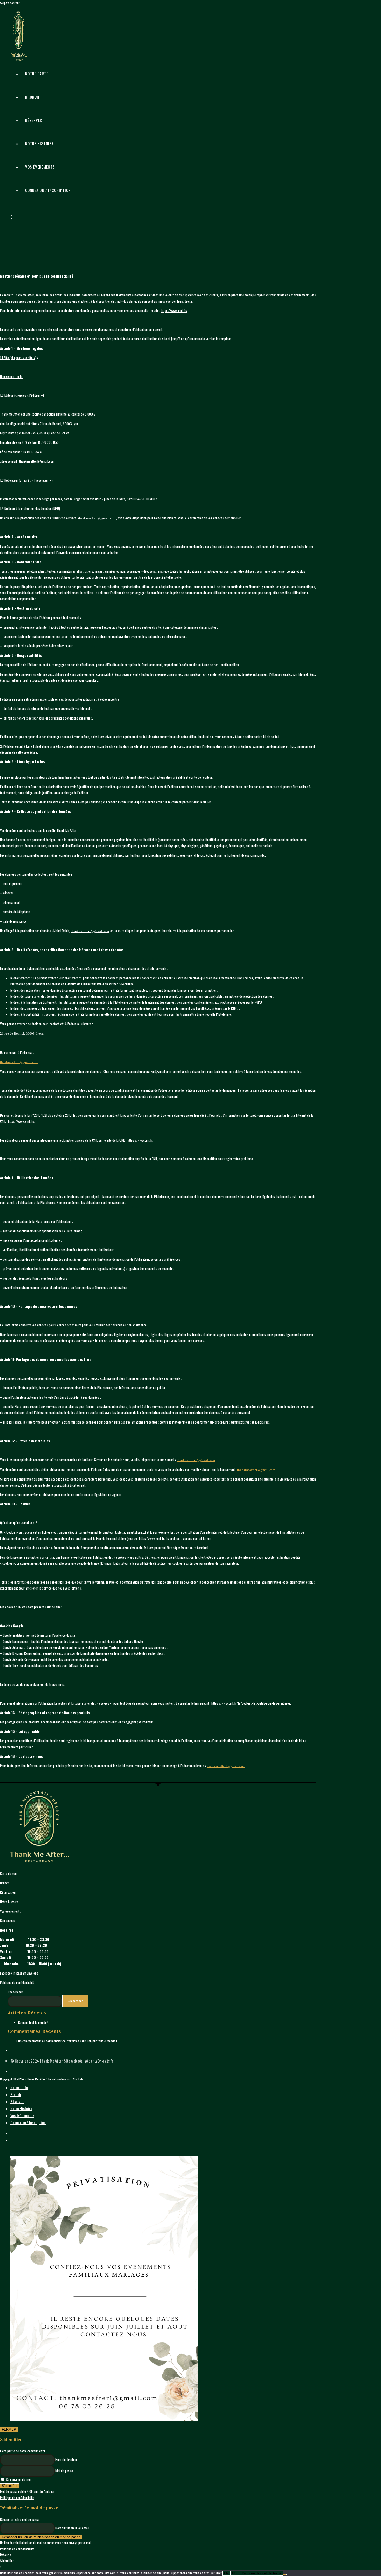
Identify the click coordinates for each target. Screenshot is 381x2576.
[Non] (285, 2574)
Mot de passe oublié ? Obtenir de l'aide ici (27, 2491)
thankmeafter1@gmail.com (37, 461)
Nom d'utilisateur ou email (72, 2528)
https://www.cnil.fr (140, 1140)
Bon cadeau (8, 1920)
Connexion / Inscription (48, 190)
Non (235, 2573)
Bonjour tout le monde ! (33, 2022)
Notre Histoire (21, 2108)
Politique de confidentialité (17, 1982)
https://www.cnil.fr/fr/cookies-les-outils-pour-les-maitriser (251, 1703)
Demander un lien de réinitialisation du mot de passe (41, 2537)
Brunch (5, 1883)
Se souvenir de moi (18, 2479)
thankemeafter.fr (11, 376)
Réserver (17, 2101)
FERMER (9, 2430)
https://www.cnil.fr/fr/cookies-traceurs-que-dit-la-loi (174, 1538)
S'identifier (10, 2486)
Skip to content (10, 3)
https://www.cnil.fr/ (174, 310)
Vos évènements (11, 1911)
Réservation (8, 1892)
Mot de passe (64, 2471)
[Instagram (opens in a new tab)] (24, 55)
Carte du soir (9, 1873)
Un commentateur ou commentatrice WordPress (50, 2041)
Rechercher (15, 1992)
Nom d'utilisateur (66, 2459)
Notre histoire (9, 1902)
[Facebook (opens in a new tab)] (24, 42)
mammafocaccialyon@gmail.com (150, 1071)
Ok (226, 2573)
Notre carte (19, 2087)
